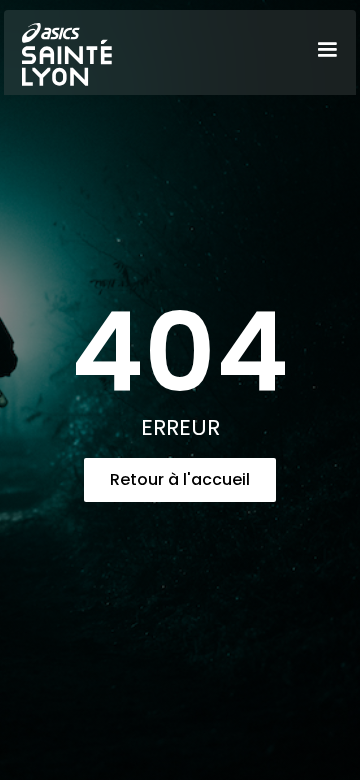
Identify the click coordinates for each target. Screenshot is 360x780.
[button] (327, 50)
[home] (62, 50)
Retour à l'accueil (180, 479)
